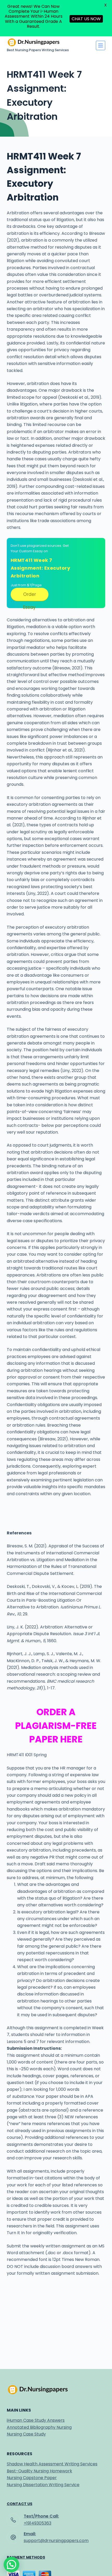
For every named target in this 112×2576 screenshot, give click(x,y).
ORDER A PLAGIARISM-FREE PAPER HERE (56, 1726)
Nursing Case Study (26, 2434)
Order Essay (30, 596)
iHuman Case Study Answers (36, 2420)
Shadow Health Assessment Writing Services (52, 2464)
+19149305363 (38, 2523)
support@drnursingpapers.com (56, 2541)
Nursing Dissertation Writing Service (43, 2485)
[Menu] (101, 45)
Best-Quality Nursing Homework (39, 2471)
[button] (11, 2565)
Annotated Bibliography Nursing (39, 2427)
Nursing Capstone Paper (32, 2478)
